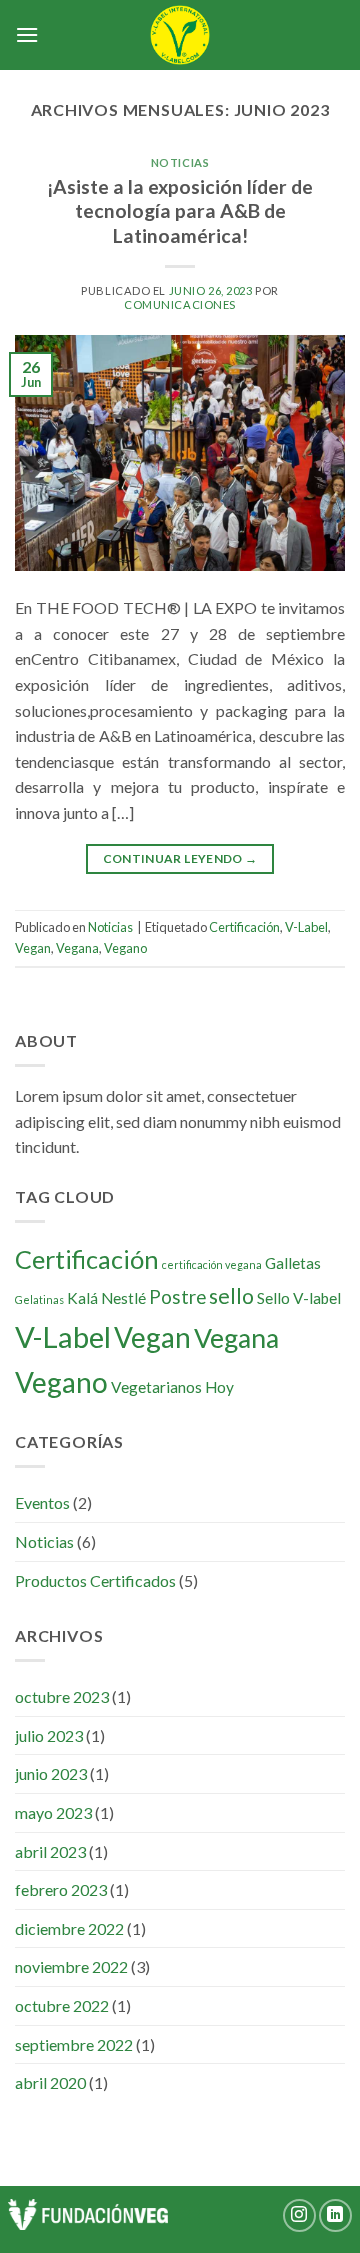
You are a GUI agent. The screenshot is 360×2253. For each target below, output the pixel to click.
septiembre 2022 (74, 2044)
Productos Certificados (95, 1580)
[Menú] (27, 34)
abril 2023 (50, 1851)
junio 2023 (51, 1773)
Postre (177, 1297)
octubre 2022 (62, 2005)
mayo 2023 (53, 1812)
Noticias (180, 162)
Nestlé (123, 1298)
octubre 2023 (62, 1696)
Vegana (77, 948)
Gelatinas (39, 1299)
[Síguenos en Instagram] (299, 2215)
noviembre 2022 (71, 1966)
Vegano (125, 948)
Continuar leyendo (180, 858)
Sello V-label (299, 1298)
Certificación (244, 927)
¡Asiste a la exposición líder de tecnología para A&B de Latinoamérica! (180, 211)
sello (231, 1296)
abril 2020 (50, 2082)
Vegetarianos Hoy (172, 1387)
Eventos (42, 1502)
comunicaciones (180, 304)
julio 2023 (49, 1735)
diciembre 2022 (69, 1928)
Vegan (33, 948)
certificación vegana (212, 1264)
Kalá (82, 1298)
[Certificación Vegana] (180, 35)
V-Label (306, 927)
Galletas (293, 1263)
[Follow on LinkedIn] (335, 2215)
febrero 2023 (61, 1889)
